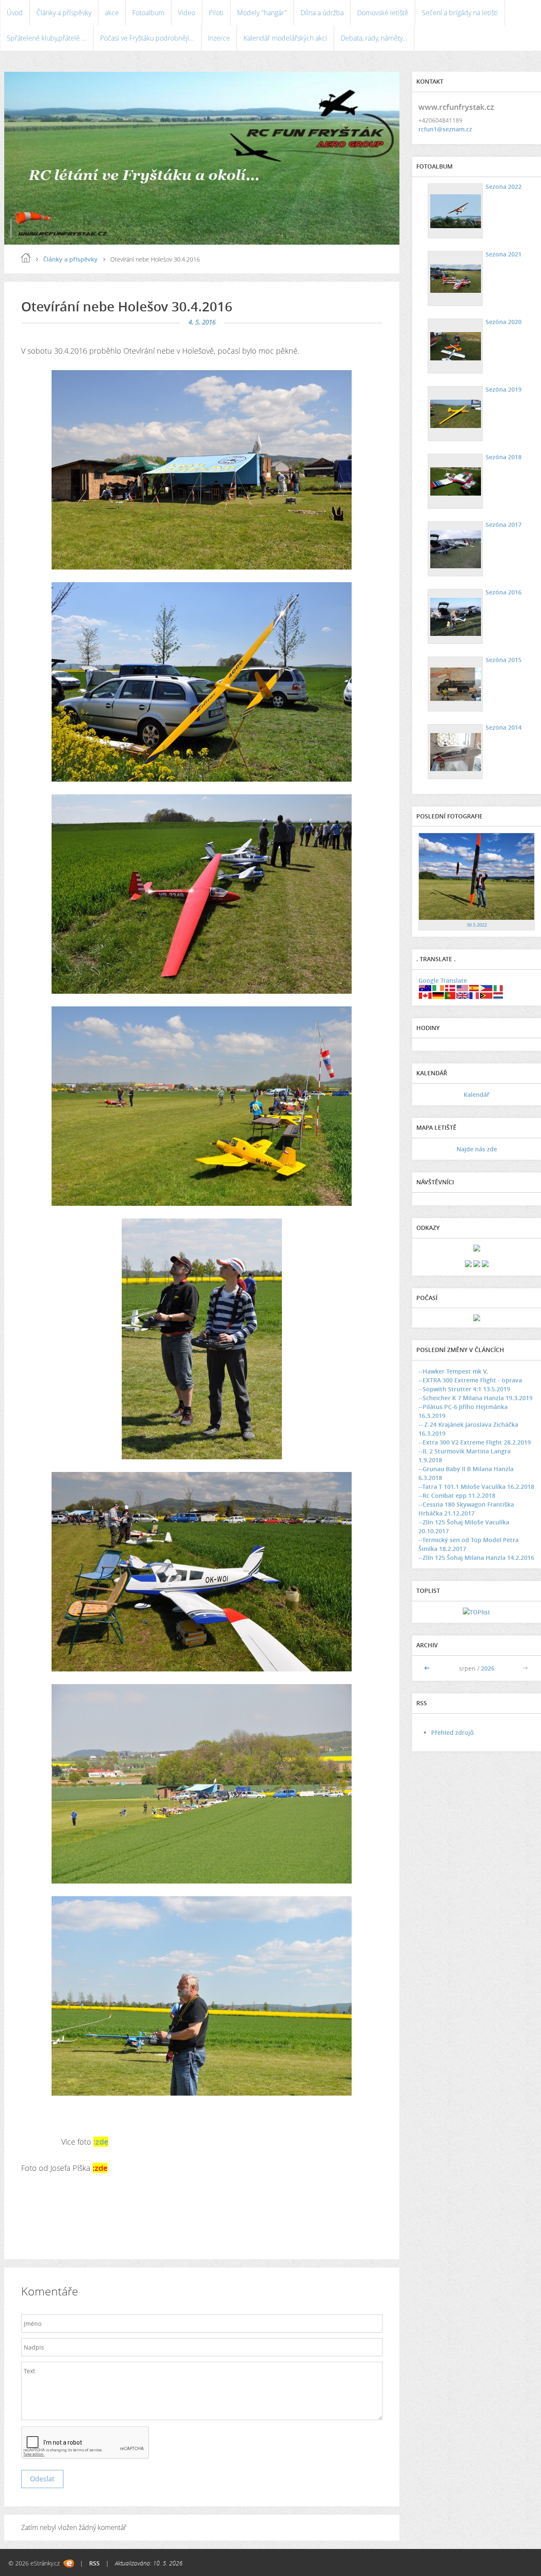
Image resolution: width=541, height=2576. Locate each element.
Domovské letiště (383, 13)
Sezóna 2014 (504, 727)
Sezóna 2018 (504, 457)
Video (187, 13)
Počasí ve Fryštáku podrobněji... (147, 38)
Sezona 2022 (504, 187)
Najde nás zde (477, 1149)
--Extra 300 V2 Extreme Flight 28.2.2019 (475, 1442)
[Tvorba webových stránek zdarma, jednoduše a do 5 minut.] (69, 2564)
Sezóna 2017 (504, 525)
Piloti (216, 13)
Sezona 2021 (504, 254)
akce (112, 13)
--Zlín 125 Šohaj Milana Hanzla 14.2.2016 (476, 1558)
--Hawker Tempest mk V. (453, 1371)
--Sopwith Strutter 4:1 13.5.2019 (464, 1389)
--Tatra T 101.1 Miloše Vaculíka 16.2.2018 (476, 1487)
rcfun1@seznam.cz (445, 129)
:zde (101, 2142)
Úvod (15, 13)
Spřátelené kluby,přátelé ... (47, 38)
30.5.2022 (477, 925)
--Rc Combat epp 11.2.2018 (457, 1495)
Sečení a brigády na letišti (460, 13)
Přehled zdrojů (452, 1732)
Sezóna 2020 (504, 322)
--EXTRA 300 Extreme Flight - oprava (470, 1380)
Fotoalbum (148, 13)
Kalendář (477, 1094)
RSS (94, 2563)
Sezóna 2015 (504, 660)
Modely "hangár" (262, 13)
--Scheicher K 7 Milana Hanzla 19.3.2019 (475, 1398)
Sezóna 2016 (504, 592)
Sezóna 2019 (504, 389)
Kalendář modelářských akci (285, 38)
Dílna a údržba (322, 13)
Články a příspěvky (64, 13)
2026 (488, 1668)
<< (428, 1668)
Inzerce (219, 38)
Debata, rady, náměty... (374, 38)
